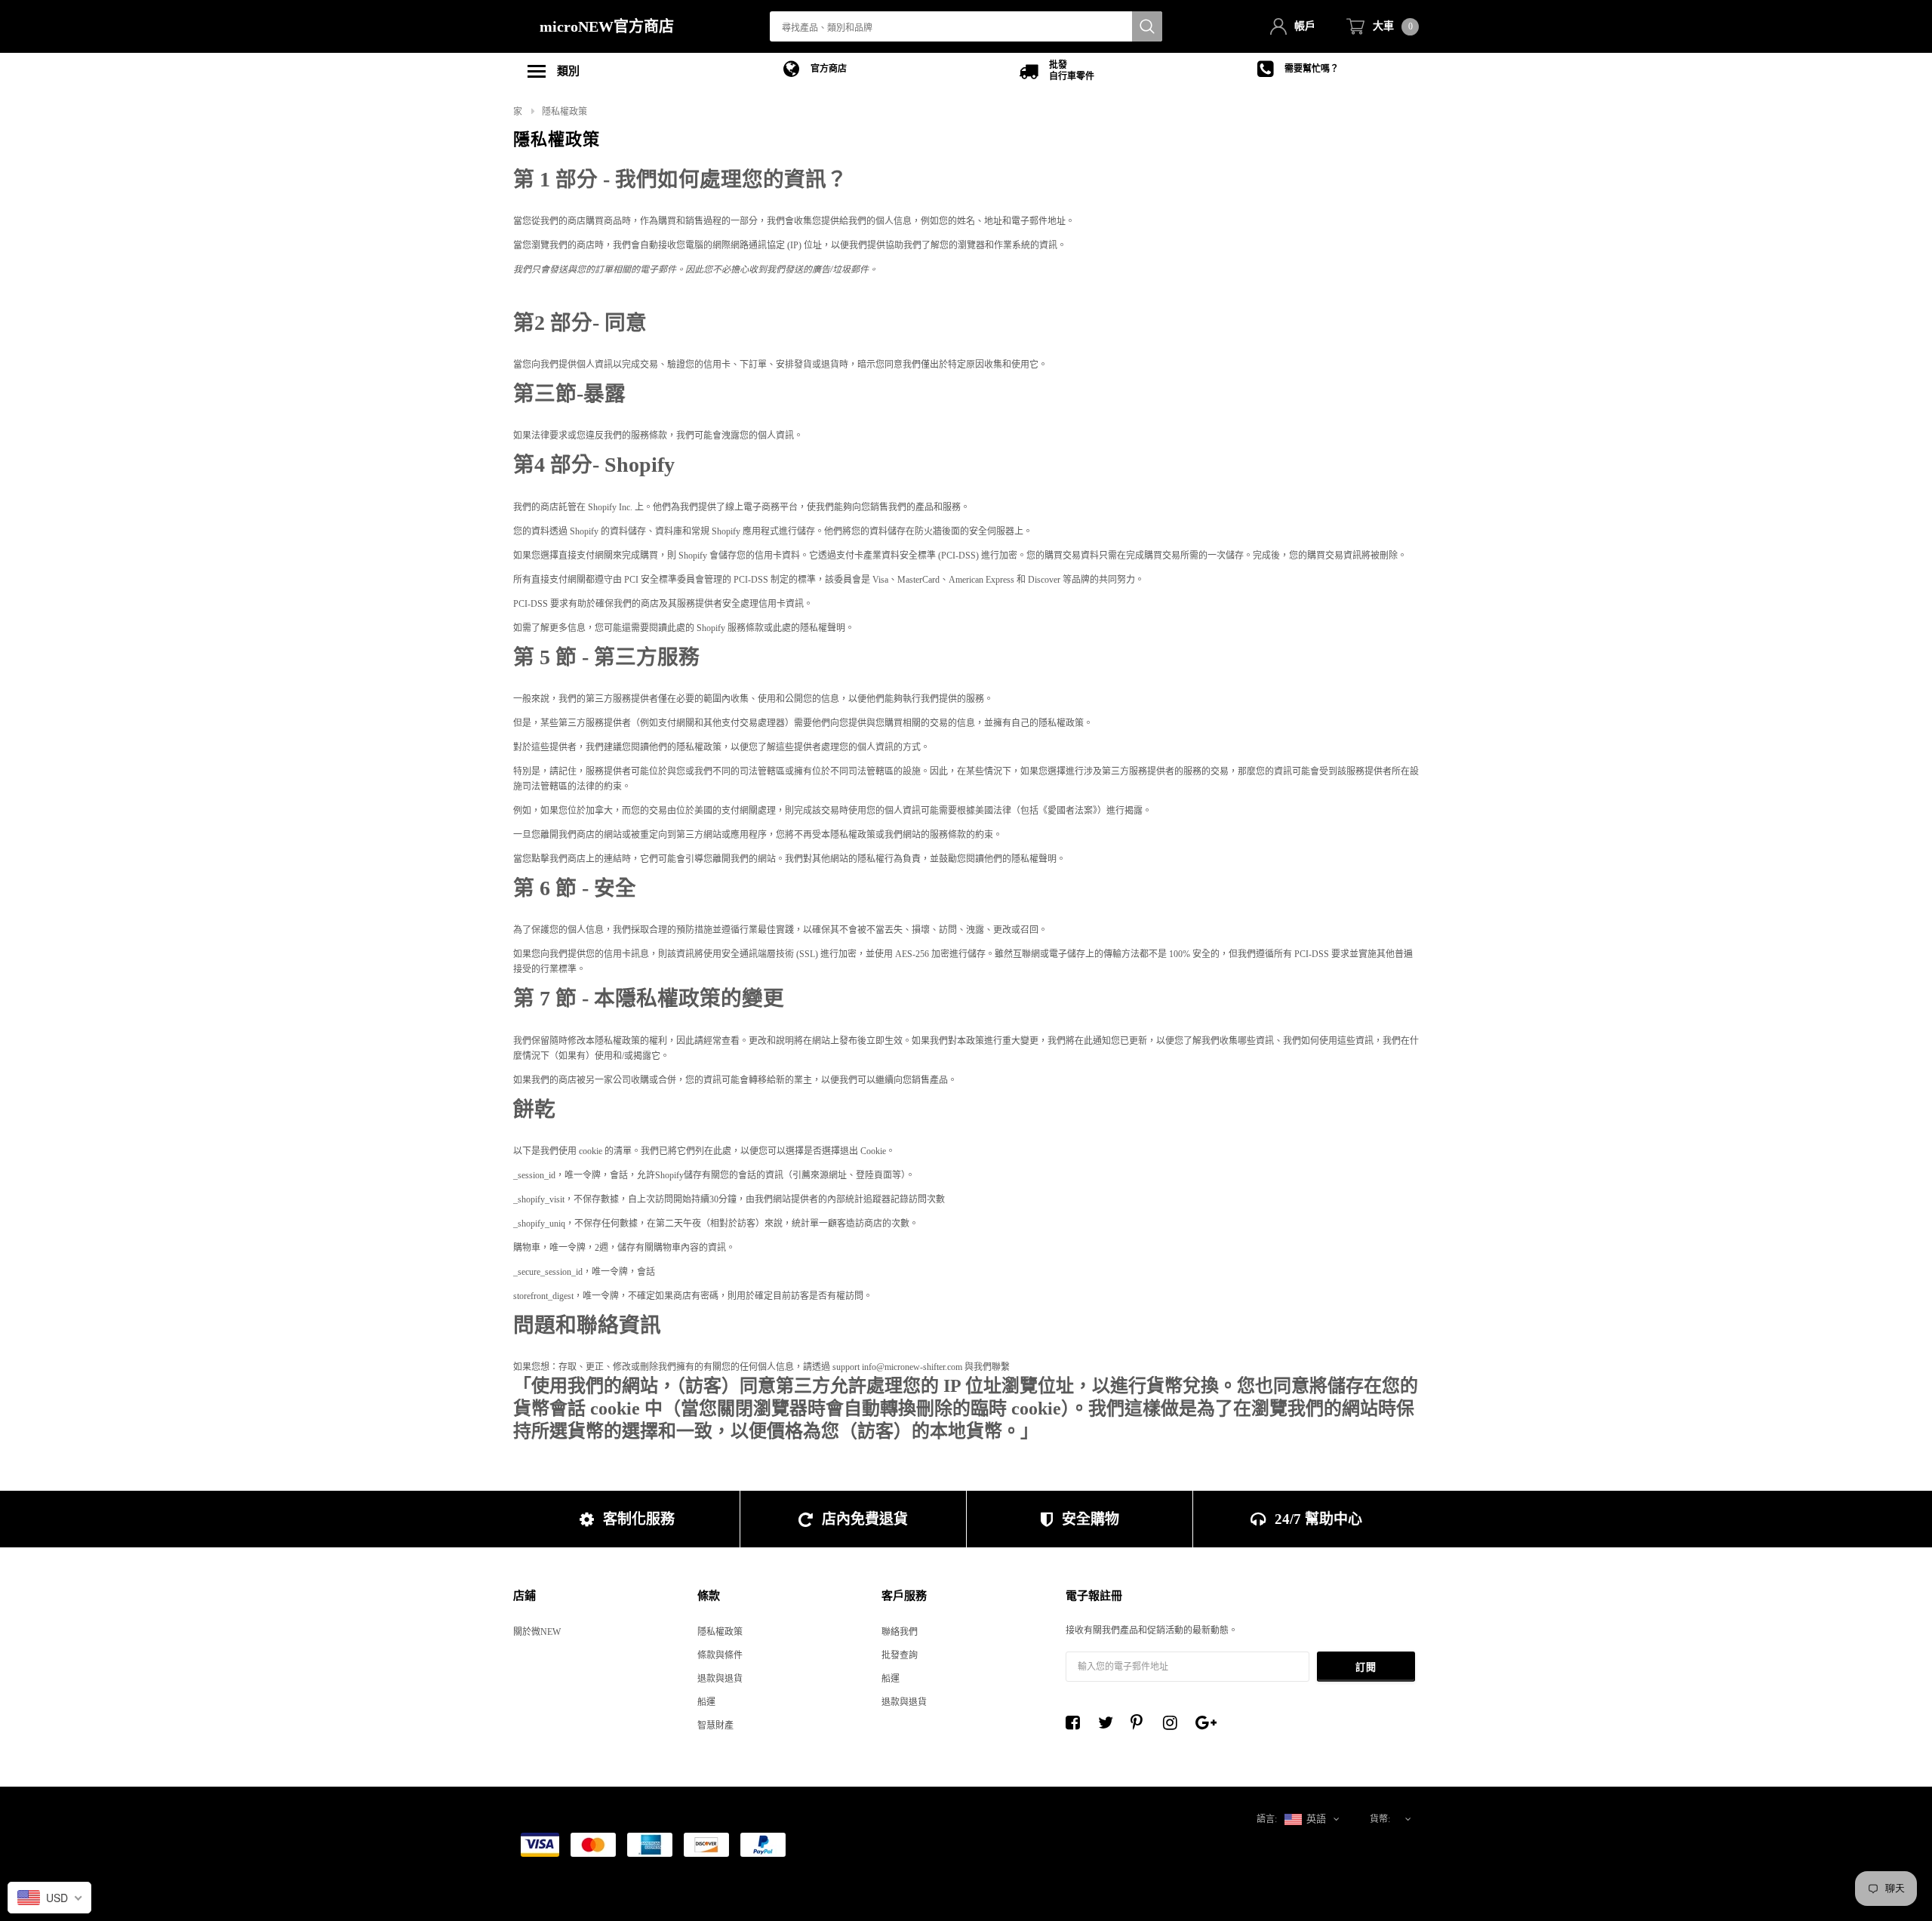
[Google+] (1207, 1722)
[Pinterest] (1142, 1722)
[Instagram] (1174, 1722)
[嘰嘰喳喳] (1109, 1722)
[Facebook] (1077, 1722)
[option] (815, 69)
